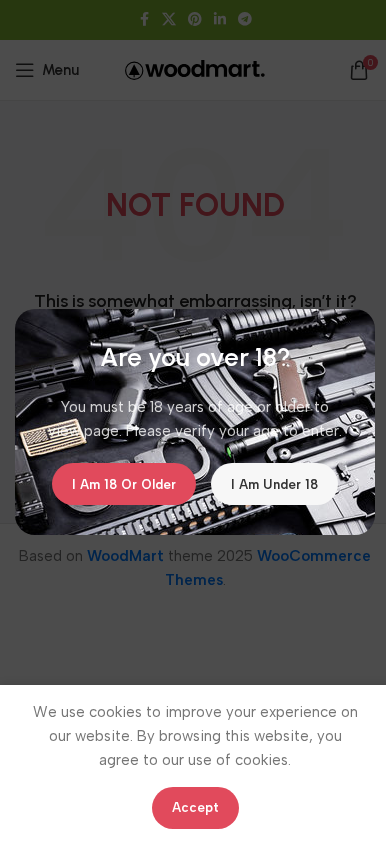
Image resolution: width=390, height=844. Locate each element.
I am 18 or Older (124, 483)
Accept (195, 807)
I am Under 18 (274, 483)
